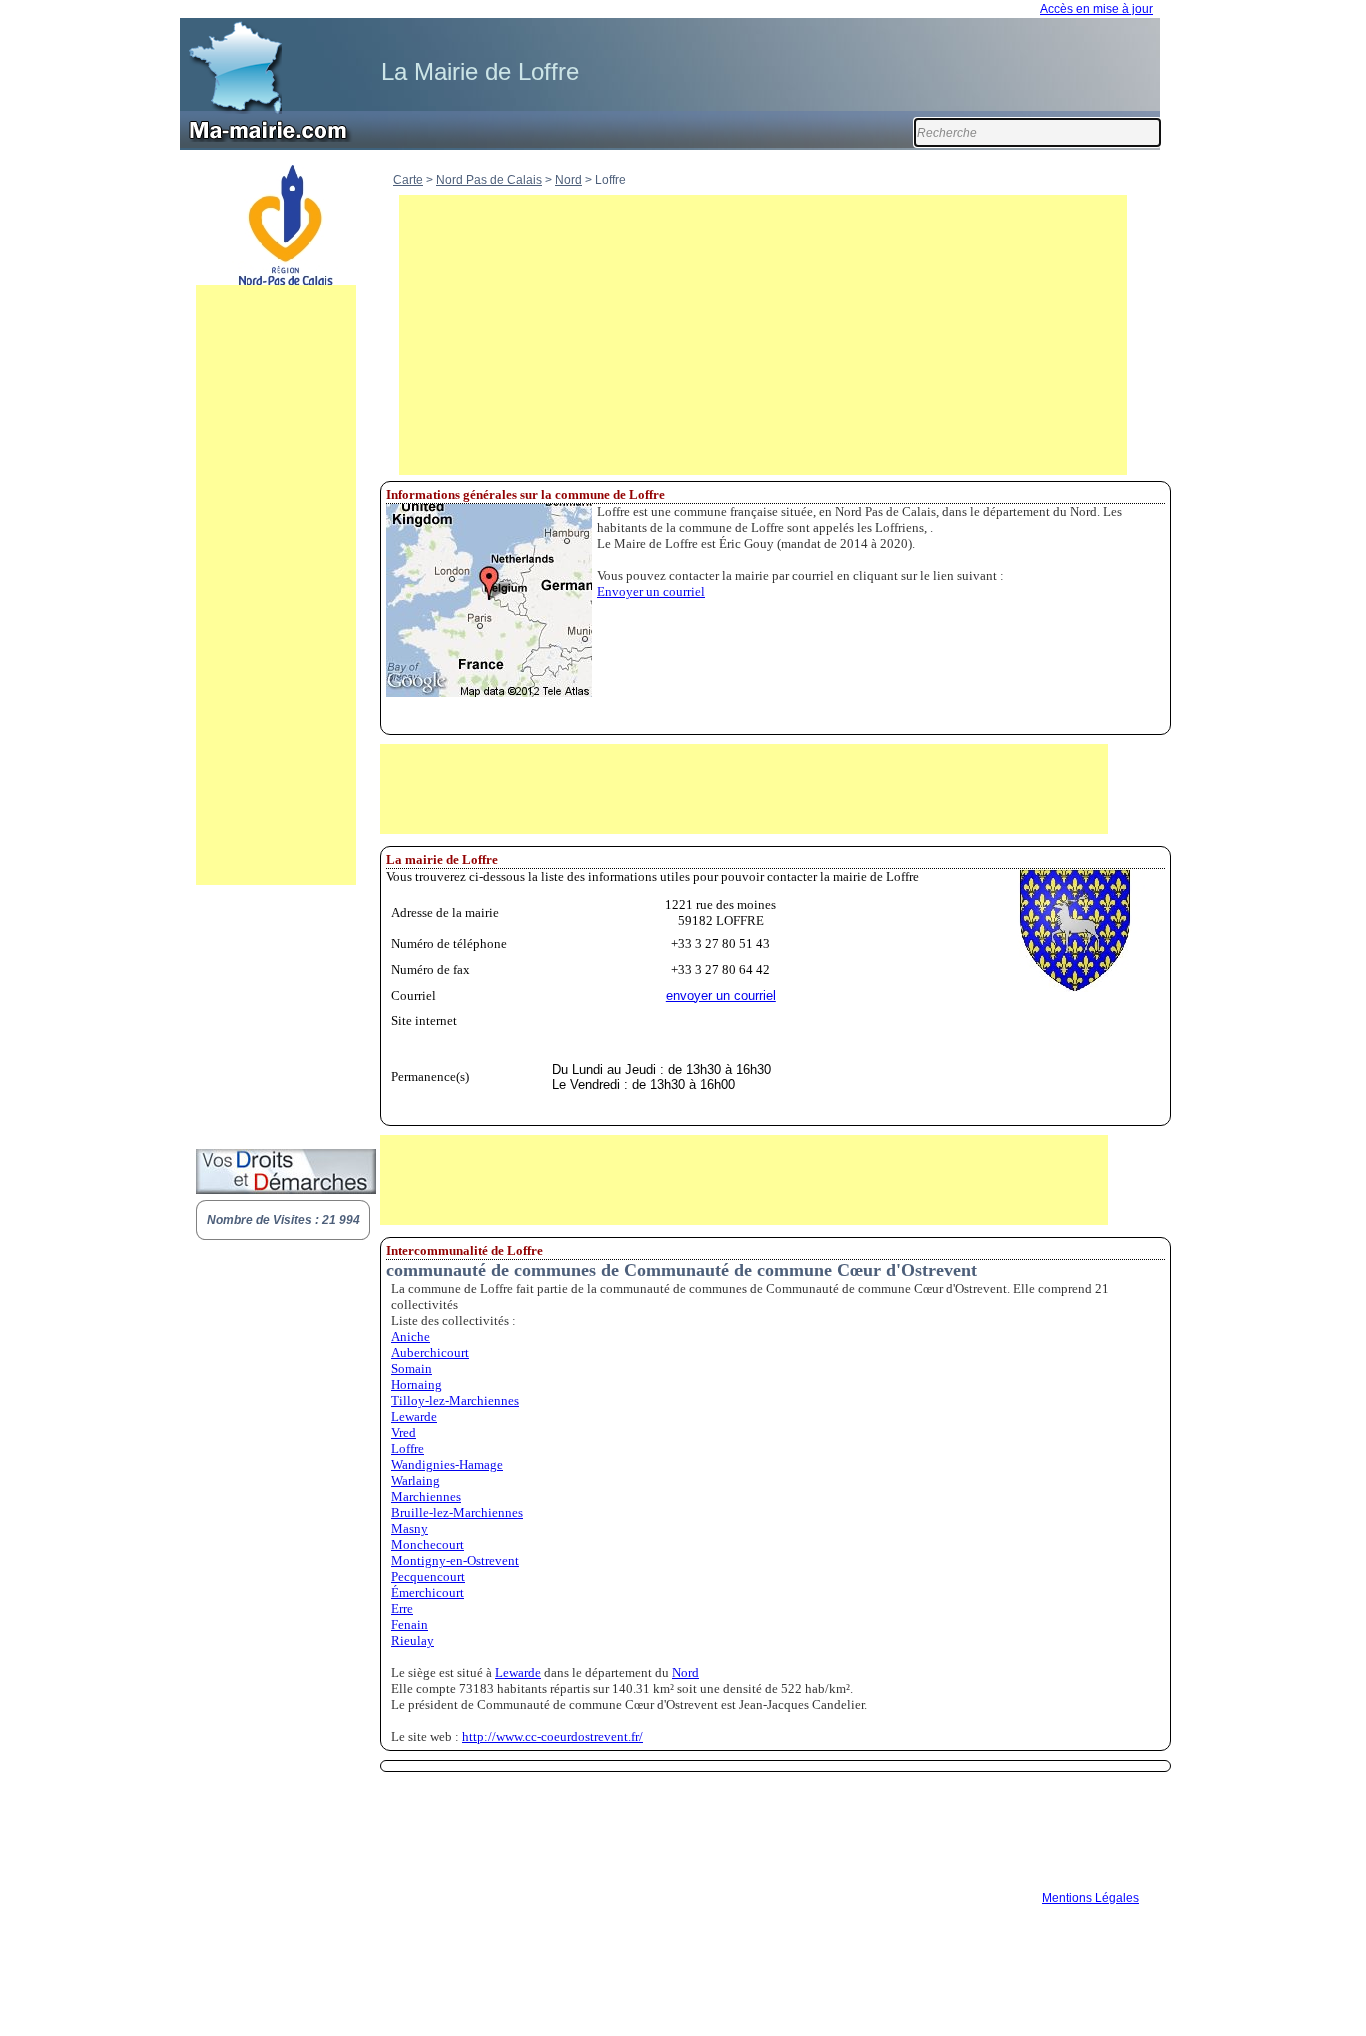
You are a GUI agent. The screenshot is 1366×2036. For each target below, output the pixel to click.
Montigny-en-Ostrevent (455, 1560)
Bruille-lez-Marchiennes (457, 1512)
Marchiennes (426, 1496)
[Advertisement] (276, 585)
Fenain (409, 1624)
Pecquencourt (428, 1576)
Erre (402, 1608)
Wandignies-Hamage (447, 1464)
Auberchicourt (430, 1352)
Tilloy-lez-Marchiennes (455, 1400)
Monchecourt (427, 1544)
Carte (408, 180)
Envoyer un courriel (651, 591)
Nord (568, 180)
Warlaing (415, 1480)
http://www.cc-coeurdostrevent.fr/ (552, 1736)
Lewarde (414, 1416)
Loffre (407, 1448)
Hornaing (416, 1384)
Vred (403, 1432)
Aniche (410, 1336)
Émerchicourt (427, 1592)
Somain (411, 1368)
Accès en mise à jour (1096, 9)
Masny (409, 1528)
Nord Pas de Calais (489, 180)
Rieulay (412, 1640)
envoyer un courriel (721, 995)
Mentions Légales (1090, 1898)
